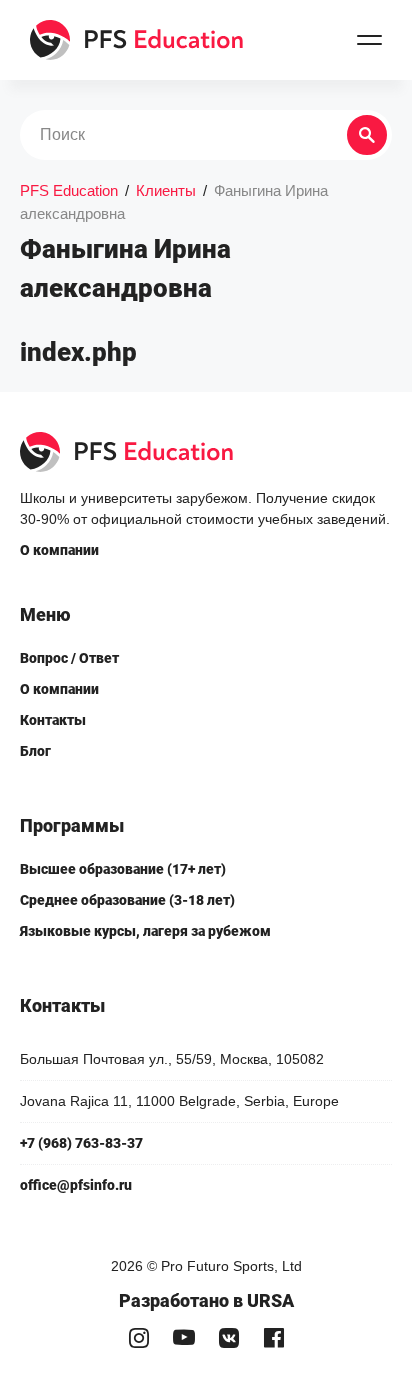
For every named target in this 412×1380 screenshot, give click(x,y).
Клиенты (166, 190)
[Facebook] (273, 1337)
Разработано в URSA (206, 1300)
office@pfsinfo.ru (76, 1185)
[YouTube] (183, 1337)
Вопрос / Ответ (69, 658)
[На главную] (137, 40)
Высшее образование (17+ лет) (123, 869)
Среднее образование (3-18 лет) (127, 900)
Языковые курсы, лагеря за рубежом (145, 931)
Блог (35, 751)
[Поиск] (367, 135)
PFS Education (69, 190)
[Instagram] (138, 1337)
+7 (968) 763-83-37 (81, 1143)
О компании (59, 550)
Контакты (53, 720)
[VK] (228, 1337)
